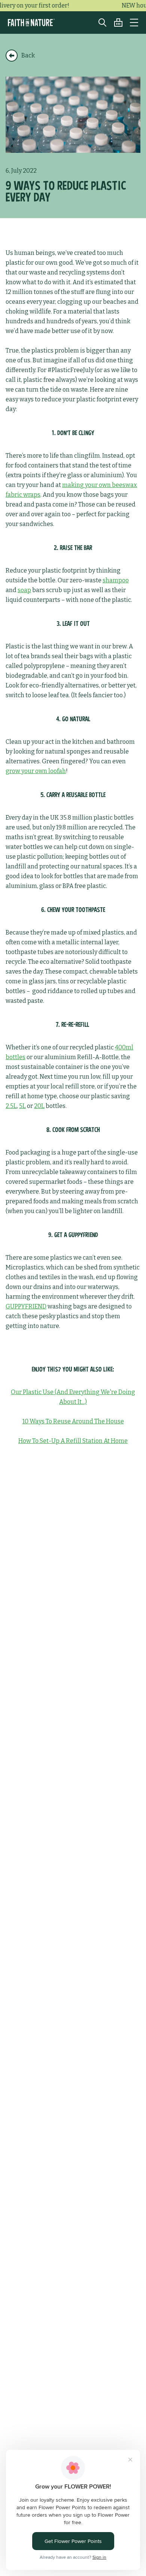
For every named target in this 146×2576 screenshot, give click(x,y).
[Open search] (99, 23)
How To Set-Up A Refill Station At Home (73, 1441)
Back (28, 55)
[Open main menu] (134, 23)
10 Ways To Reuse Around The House (73, 1421)
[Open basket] (115, 23)
